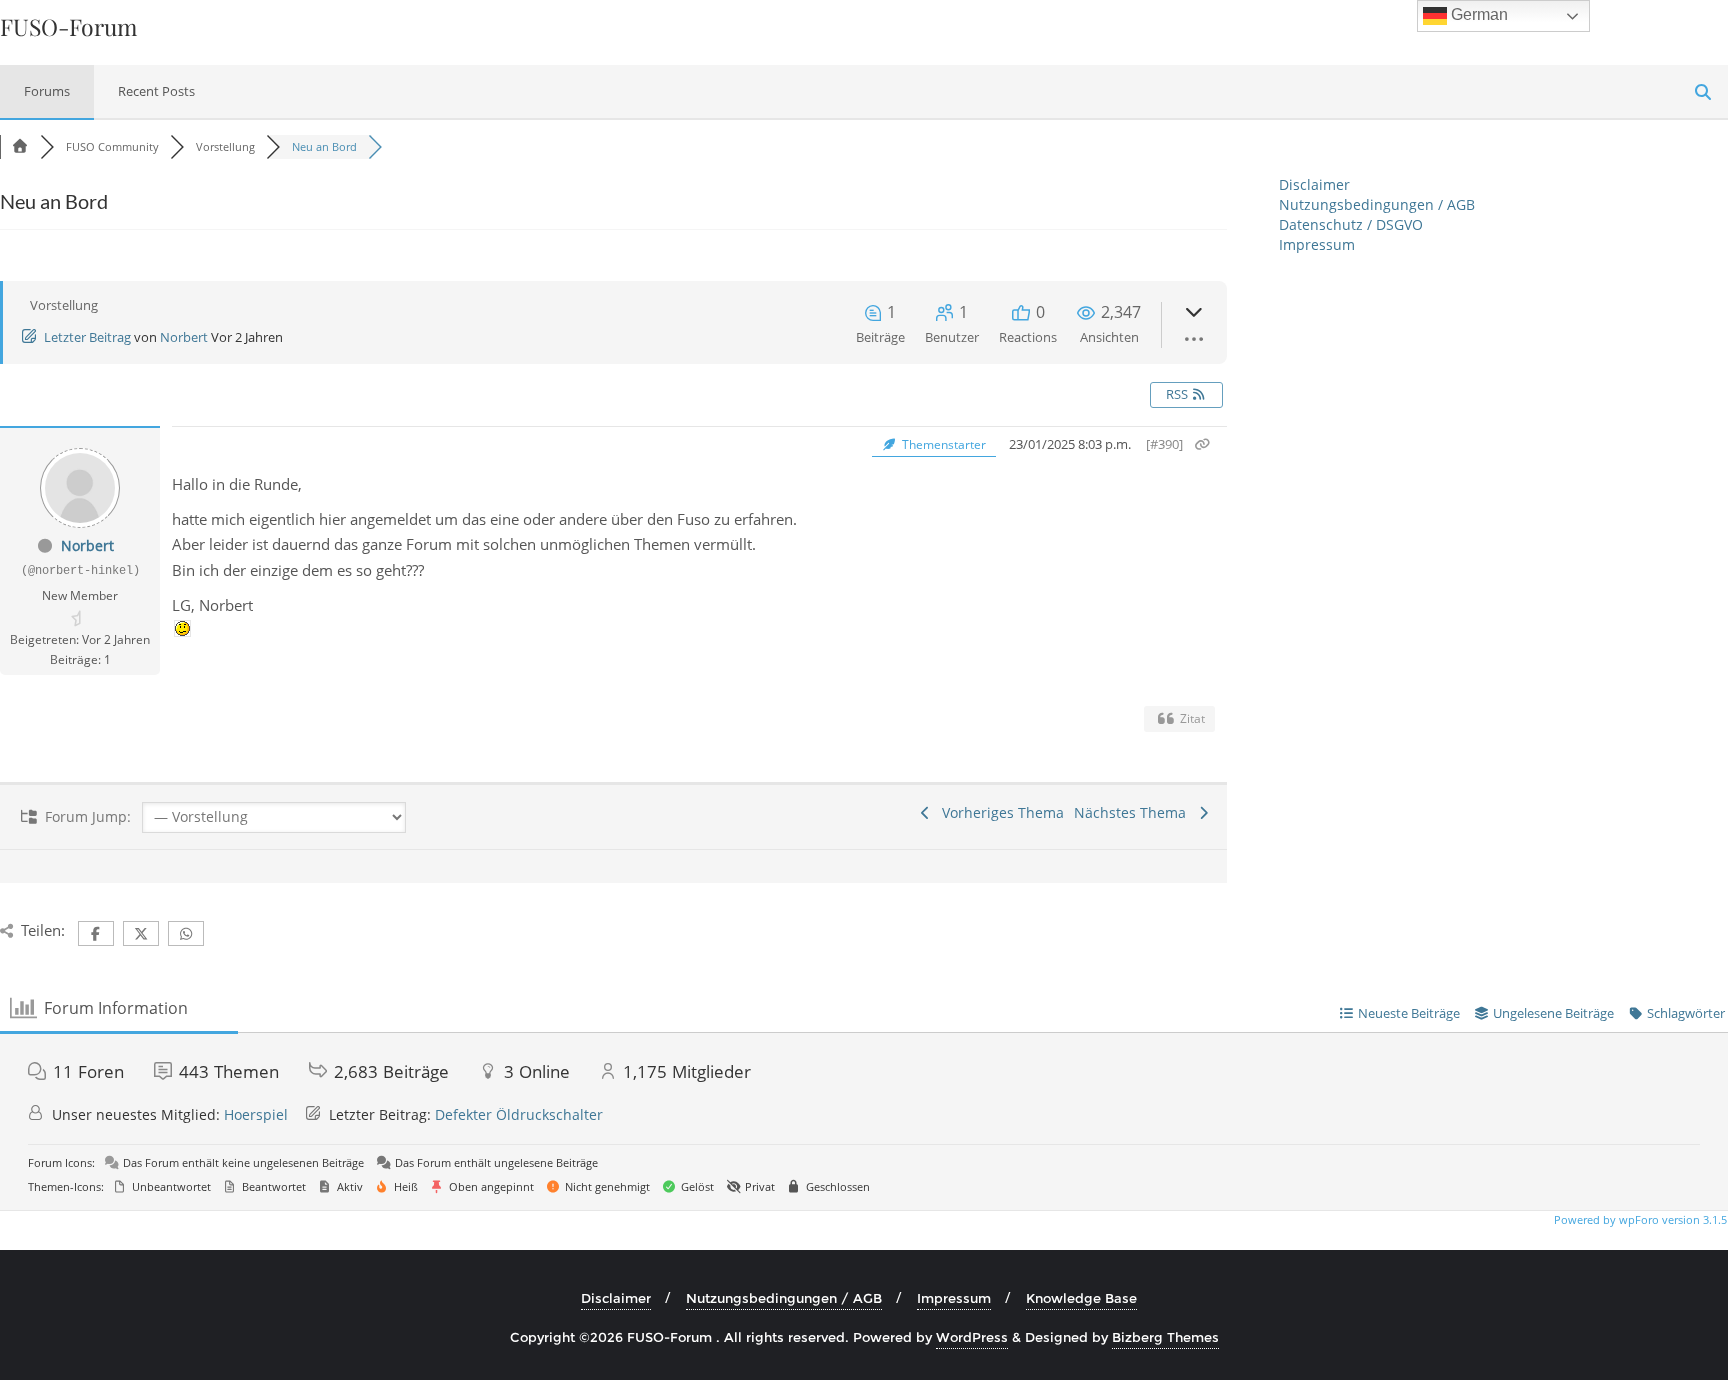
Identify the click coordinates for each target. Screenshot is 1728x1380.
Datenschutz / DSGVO (1351, 224)
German (1477, 14)
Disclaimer (1314, 184)
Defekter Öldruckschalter (519, 1114)
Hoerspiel (256, 1114)
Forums (47, 91)
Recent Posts (156, 91)
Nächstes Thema (1134, 812)
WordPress (972, 1337)
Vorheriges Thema (999, 812)
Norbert (184, 337)
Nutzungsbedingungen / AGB (1377, 204)
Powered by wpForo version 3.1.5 (1639, 1219)
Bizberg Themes (1165, 1337)
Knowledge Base (1081, 1298)
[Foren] (20, 146)
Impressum (1317, 244)
